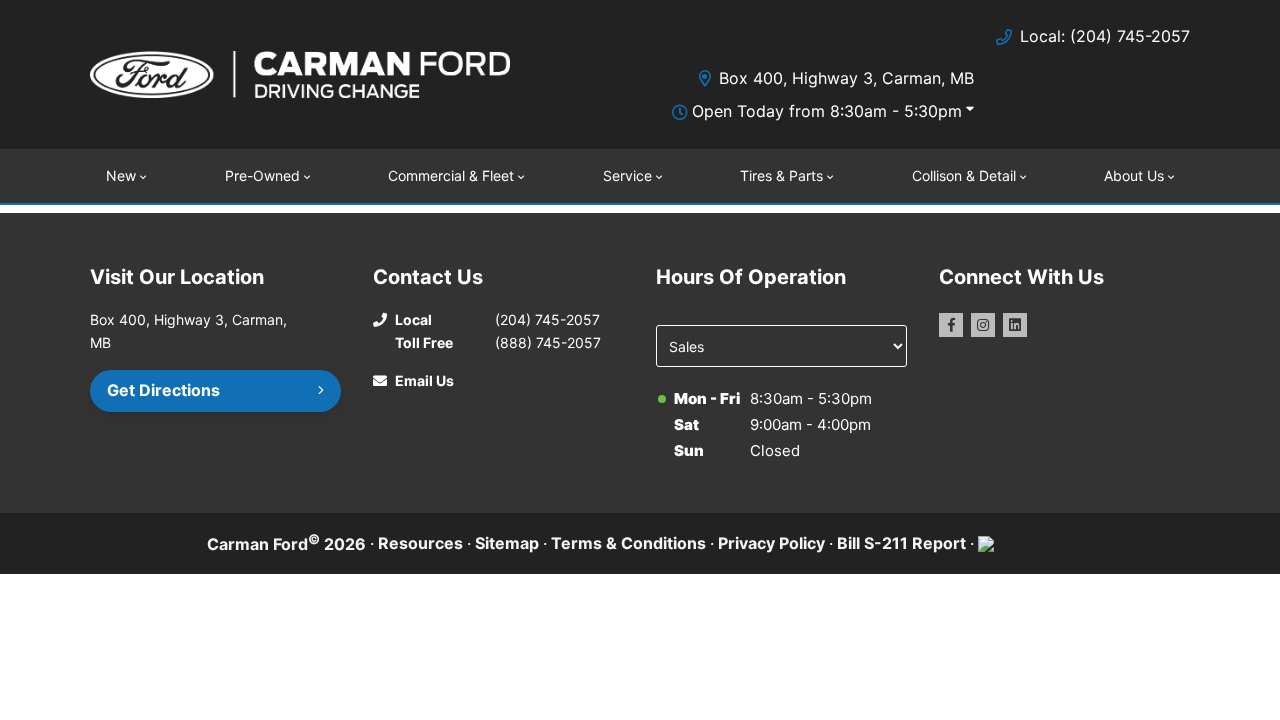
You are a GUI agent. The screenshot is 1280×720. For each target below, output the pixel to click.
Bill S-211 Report (901, 543)
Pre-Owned (262, 175)
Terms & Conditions (628, 543)
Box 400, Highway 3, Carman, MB (846, 78)
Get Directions (163, 390)
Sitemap (507, 543)
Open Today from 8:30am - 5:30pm (827, 111)
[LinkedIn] (1015, 325)
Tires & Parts (781, 175)
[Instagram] (983, 325)
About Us (1134, 175)
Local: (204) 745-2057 (1105, 36)
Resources (420, 543)
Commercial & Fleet (451, 175)
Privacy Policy (771, 543)
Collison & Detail (964, 175)
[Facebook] (951, 325)
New (121, 175)
